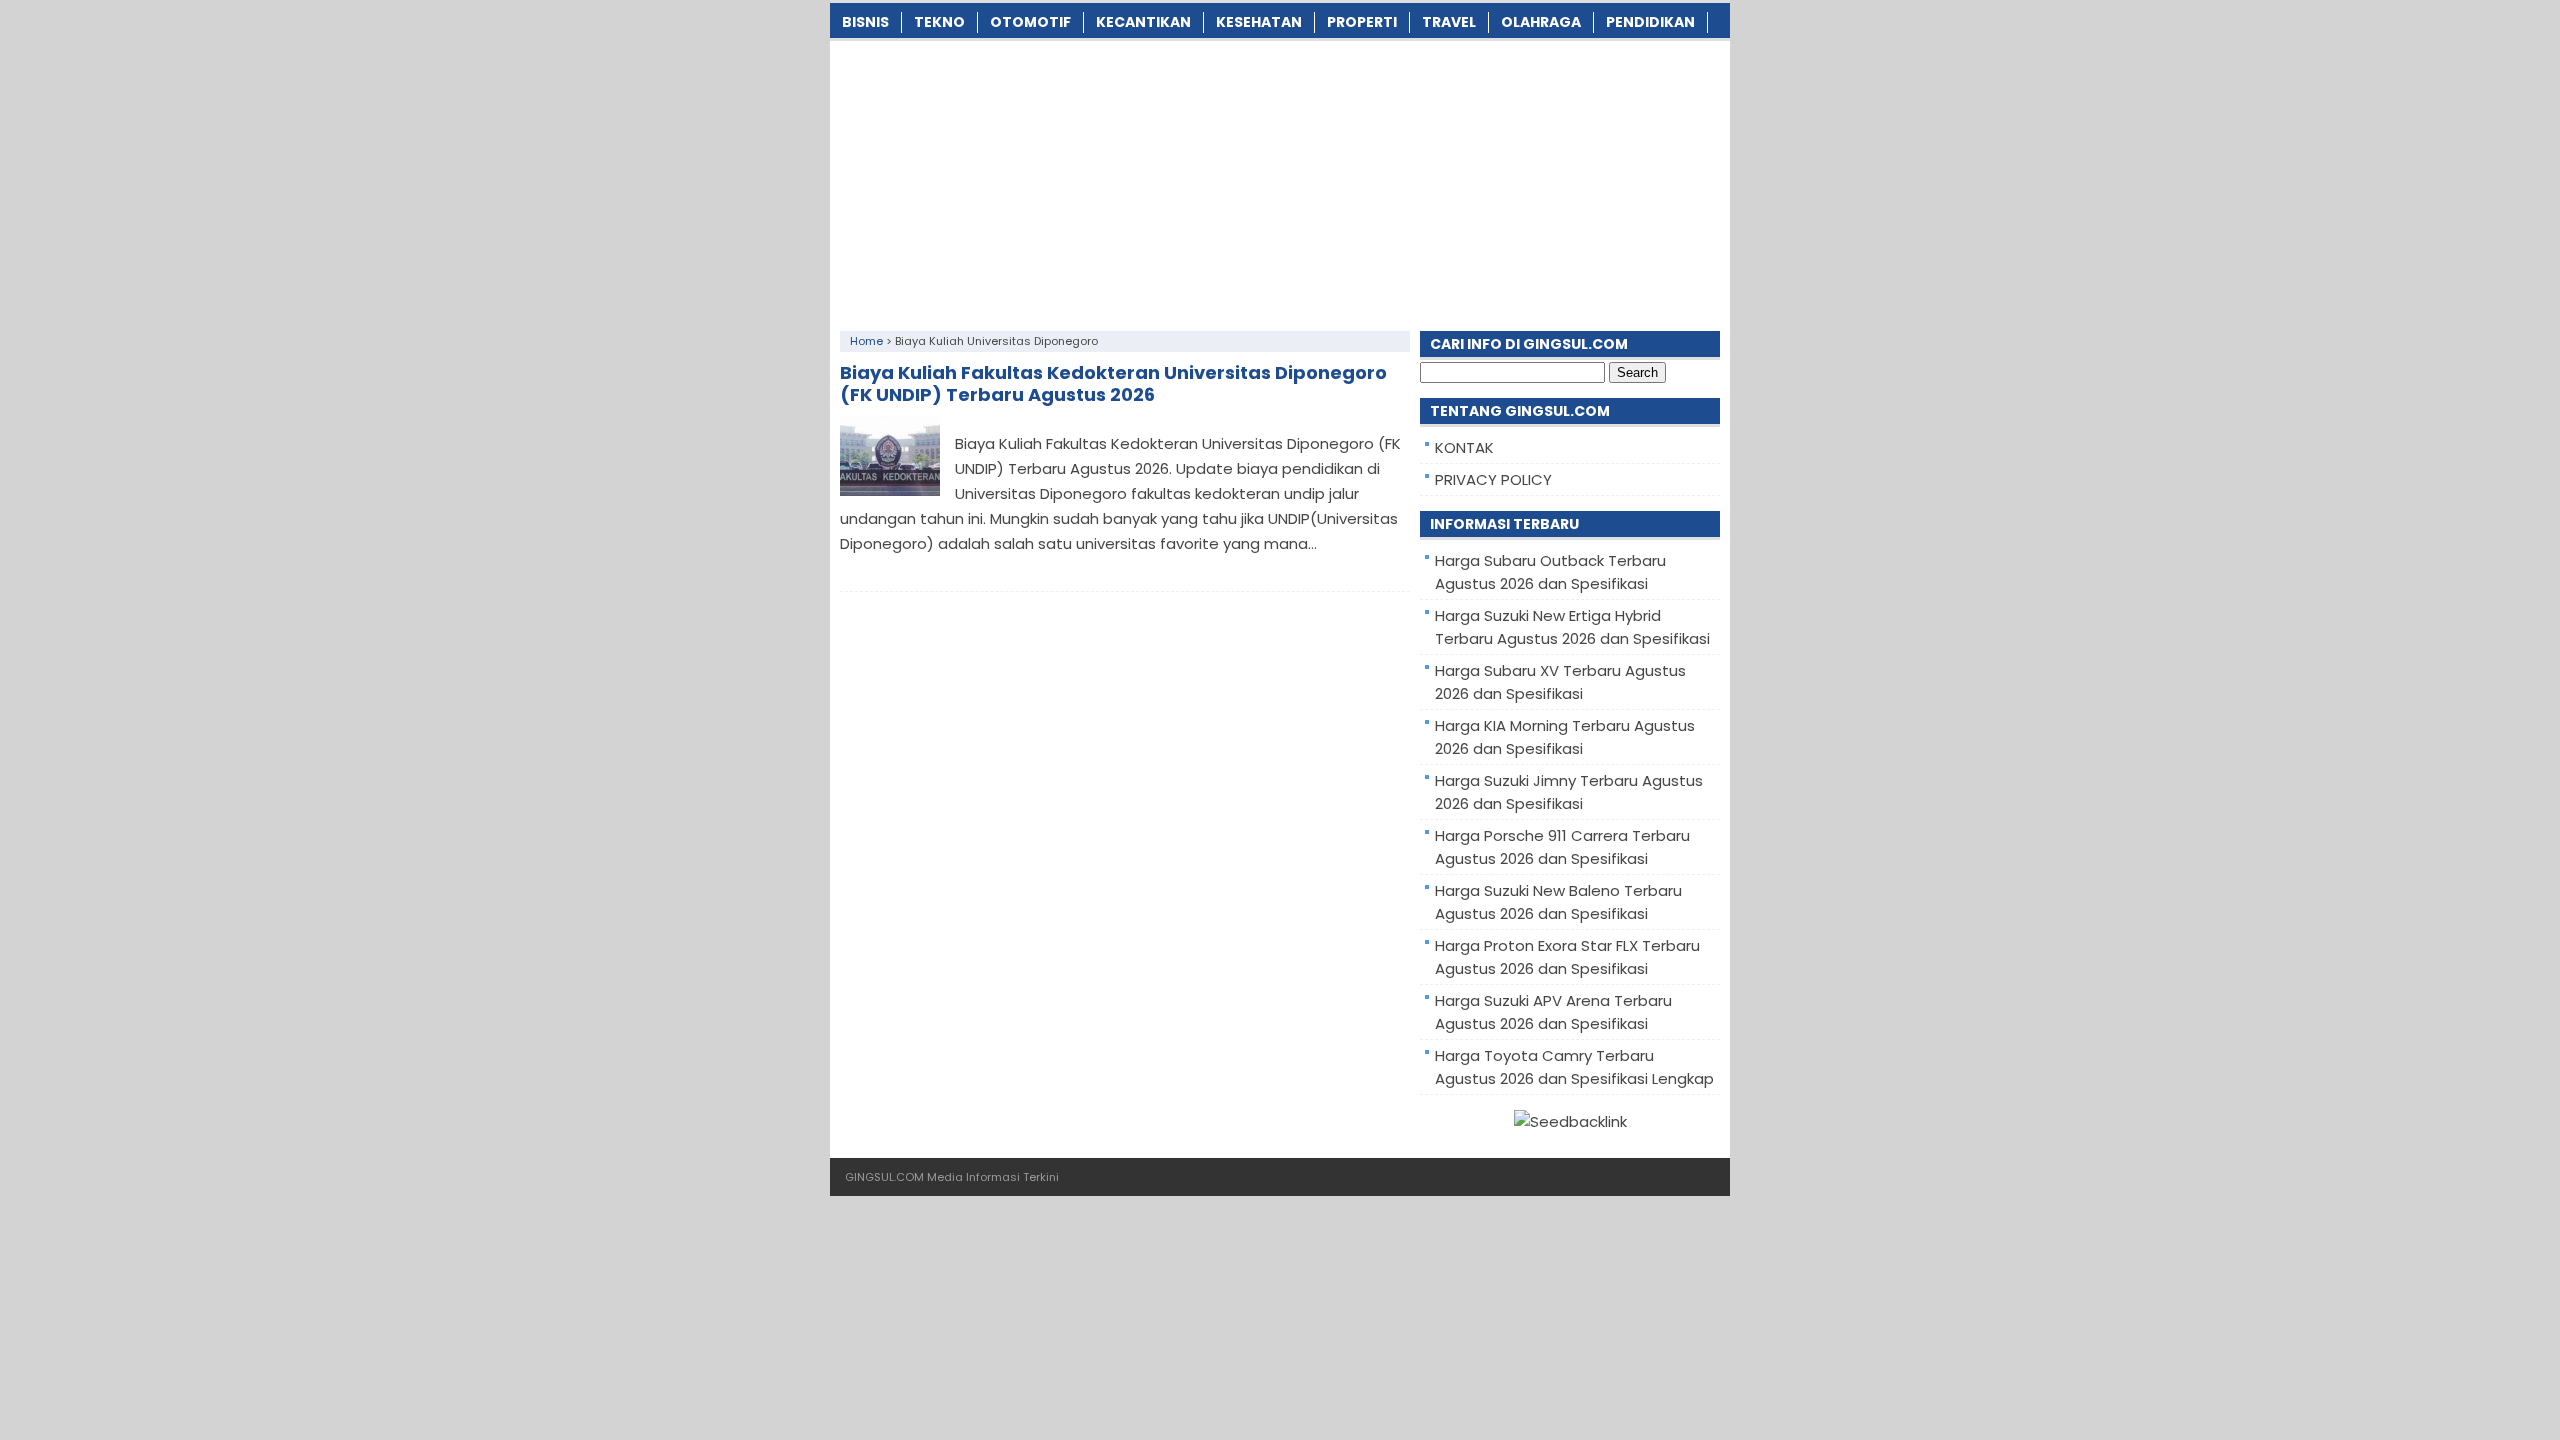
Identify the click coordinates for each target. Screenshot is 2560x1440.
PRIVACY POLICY (1493, 479)
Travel (1449, 22)
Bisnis (865, 22)
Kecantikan (1143, 22)
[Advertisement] (1280, 181)
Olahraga (1541, 22)
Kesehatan (1259, 22)
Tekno (939, 22)
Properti (1362, 22)
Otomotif (1030, 22)
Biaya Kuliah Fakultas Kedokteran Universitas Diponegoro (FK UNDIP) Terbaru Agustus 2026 (1113, 383)
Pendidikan (1650, 22)
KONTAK (1464, 447)
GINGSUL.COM (884, 1177)
